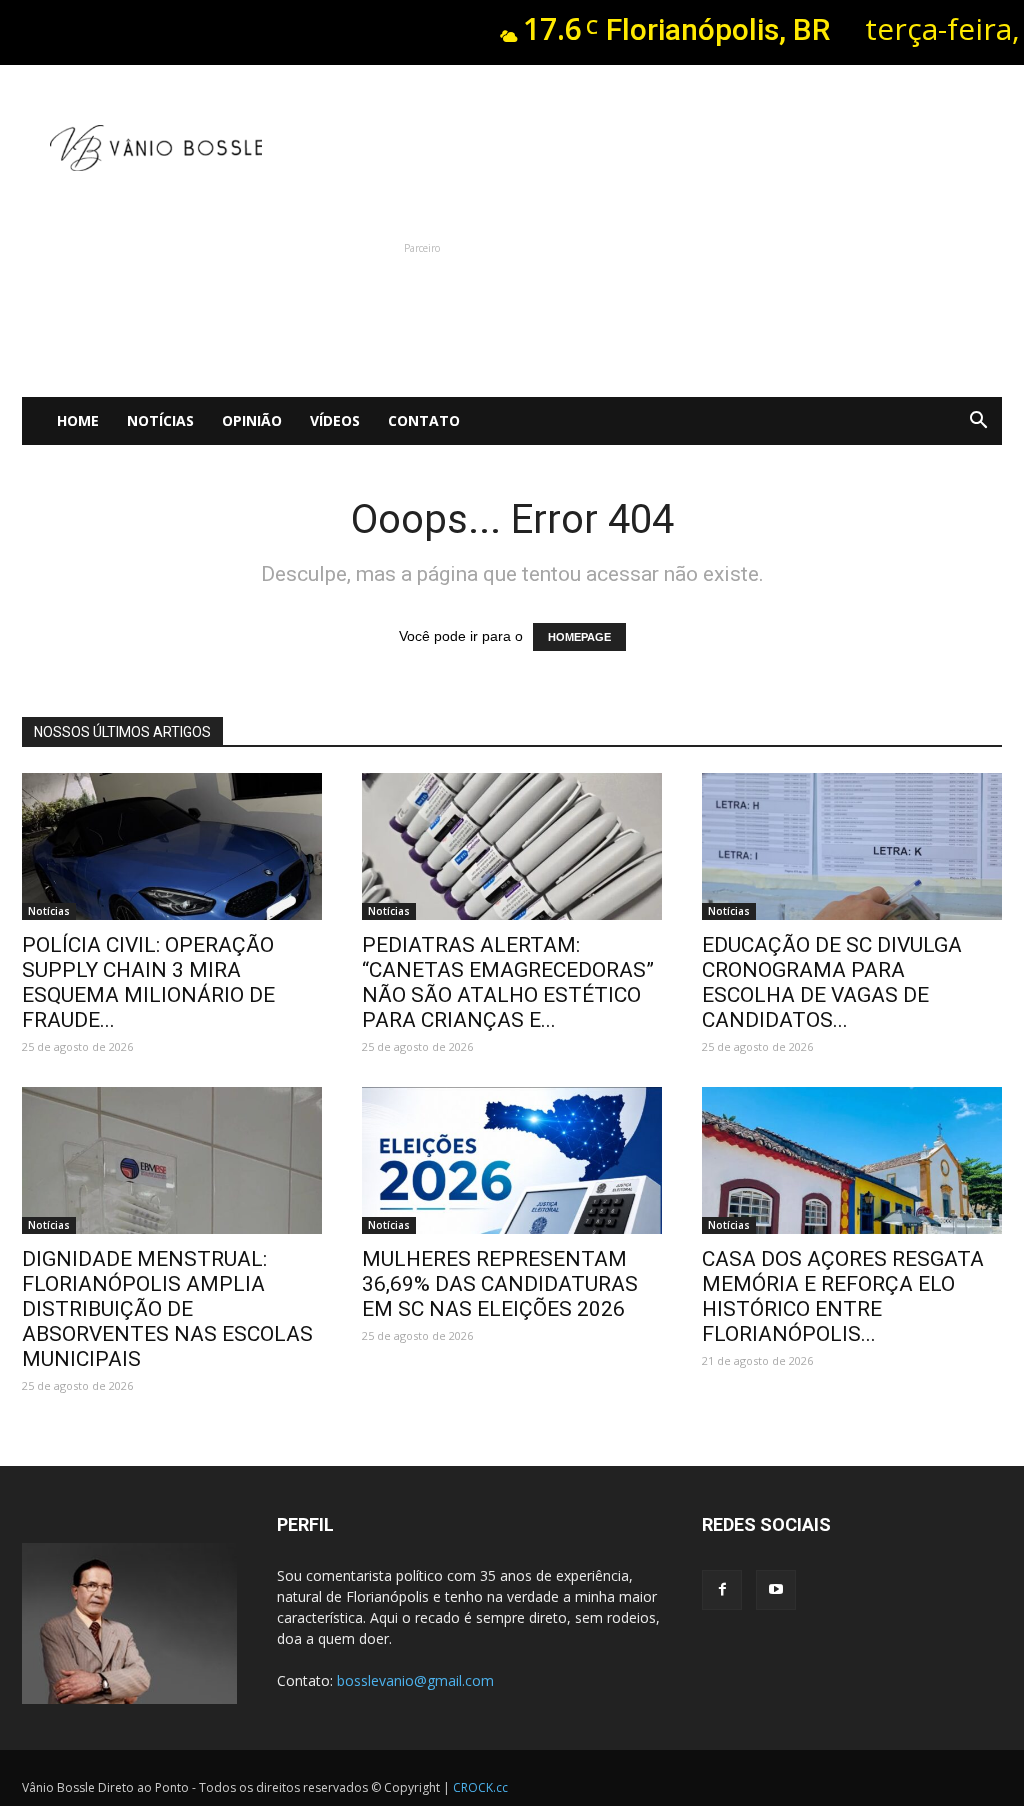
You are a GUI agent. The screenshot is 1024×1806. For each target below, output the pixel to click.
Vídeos (335, 420)
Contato (424, 420)
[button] (978, 421)
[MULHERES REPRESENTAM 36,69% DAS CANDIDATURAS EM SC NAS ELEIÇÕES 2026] (512, 1160)
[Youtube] (776, 1590)
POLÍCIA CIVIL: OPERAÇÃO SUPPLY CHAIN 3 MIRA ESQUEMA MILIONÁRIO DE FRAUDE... (148, 982)
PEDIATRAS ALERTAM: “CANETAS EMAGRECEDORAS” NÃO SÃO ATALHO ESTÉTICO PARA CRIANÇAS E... (508, 982)
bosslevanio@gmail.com (415, 1680)
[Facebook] (722, 1590)
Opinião (252, 420)
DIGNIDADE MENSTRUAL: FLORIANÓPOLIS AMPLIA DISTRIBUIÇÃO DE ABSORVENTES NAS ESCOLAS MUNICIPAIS (167, 1309)
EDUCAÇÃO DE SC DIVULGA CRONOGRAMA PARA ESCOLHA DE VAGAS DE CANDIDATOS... (832, 982)
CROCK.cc (480, 1787)
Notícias (160, 420)
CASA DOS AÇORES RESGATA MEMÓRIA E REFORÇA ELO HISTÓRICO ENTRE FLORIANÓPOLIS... (843, 1296)
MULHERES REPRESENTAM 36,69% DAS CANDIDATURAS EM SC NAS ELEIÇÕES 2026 (500, 1284)
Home (78, 420)
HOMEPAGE (579, 637)
